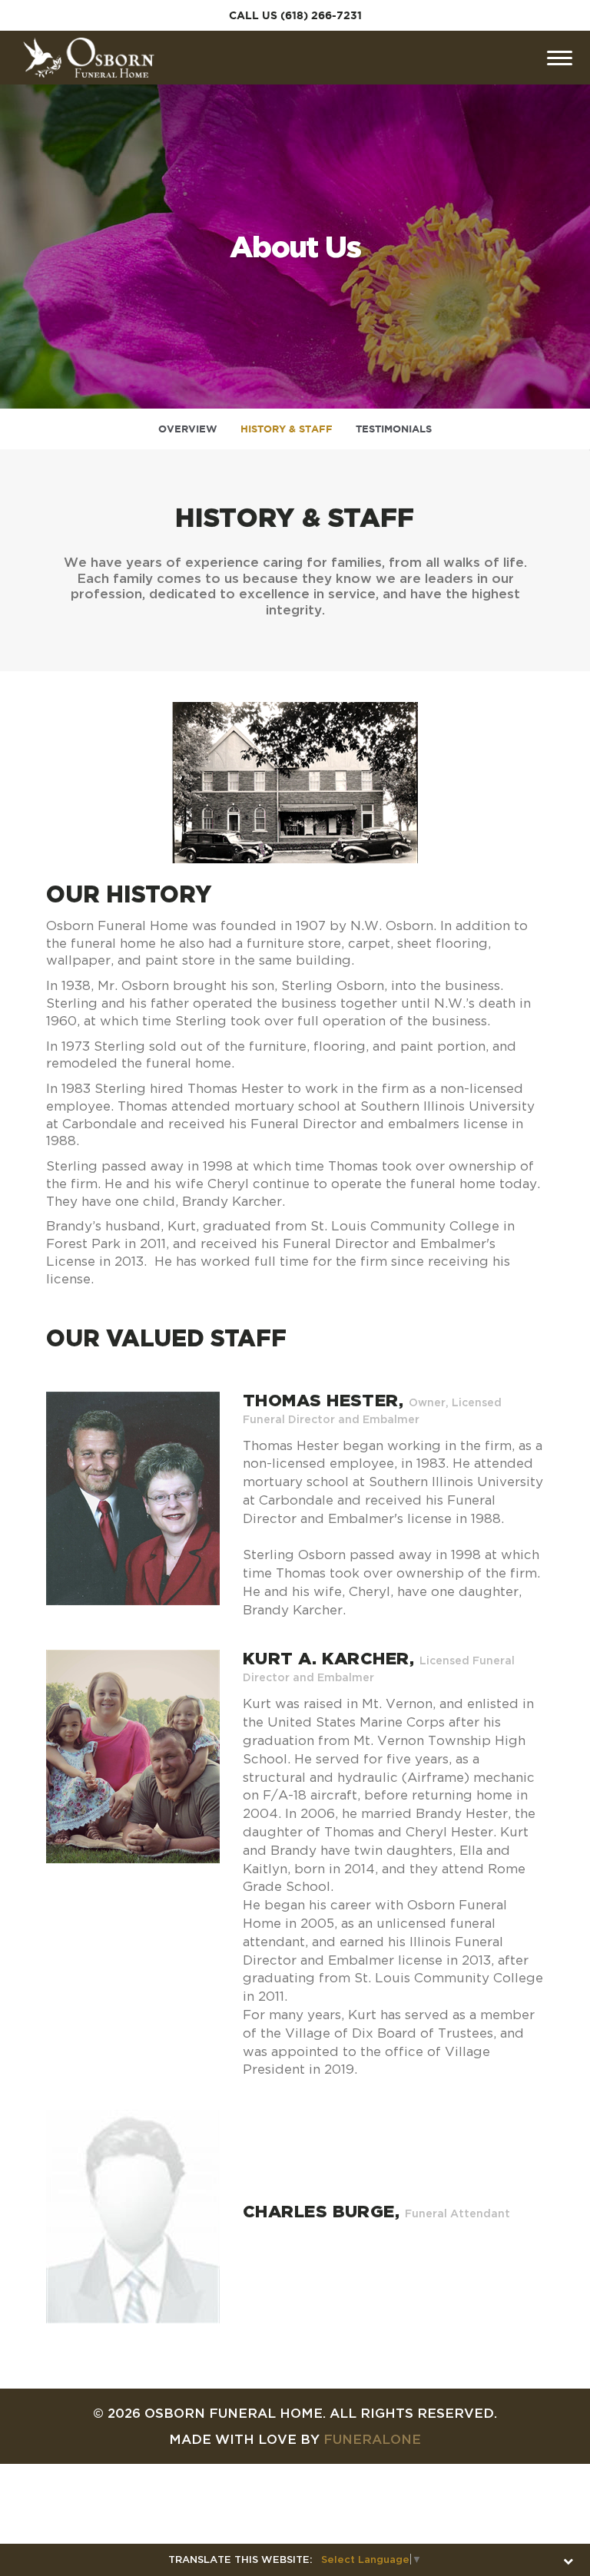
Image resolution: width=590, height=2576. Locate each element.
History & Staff (287, 429)
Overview (188, 429)
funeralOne (372, 2439)
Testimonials (394, 429)
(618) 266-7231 (321, 15)
